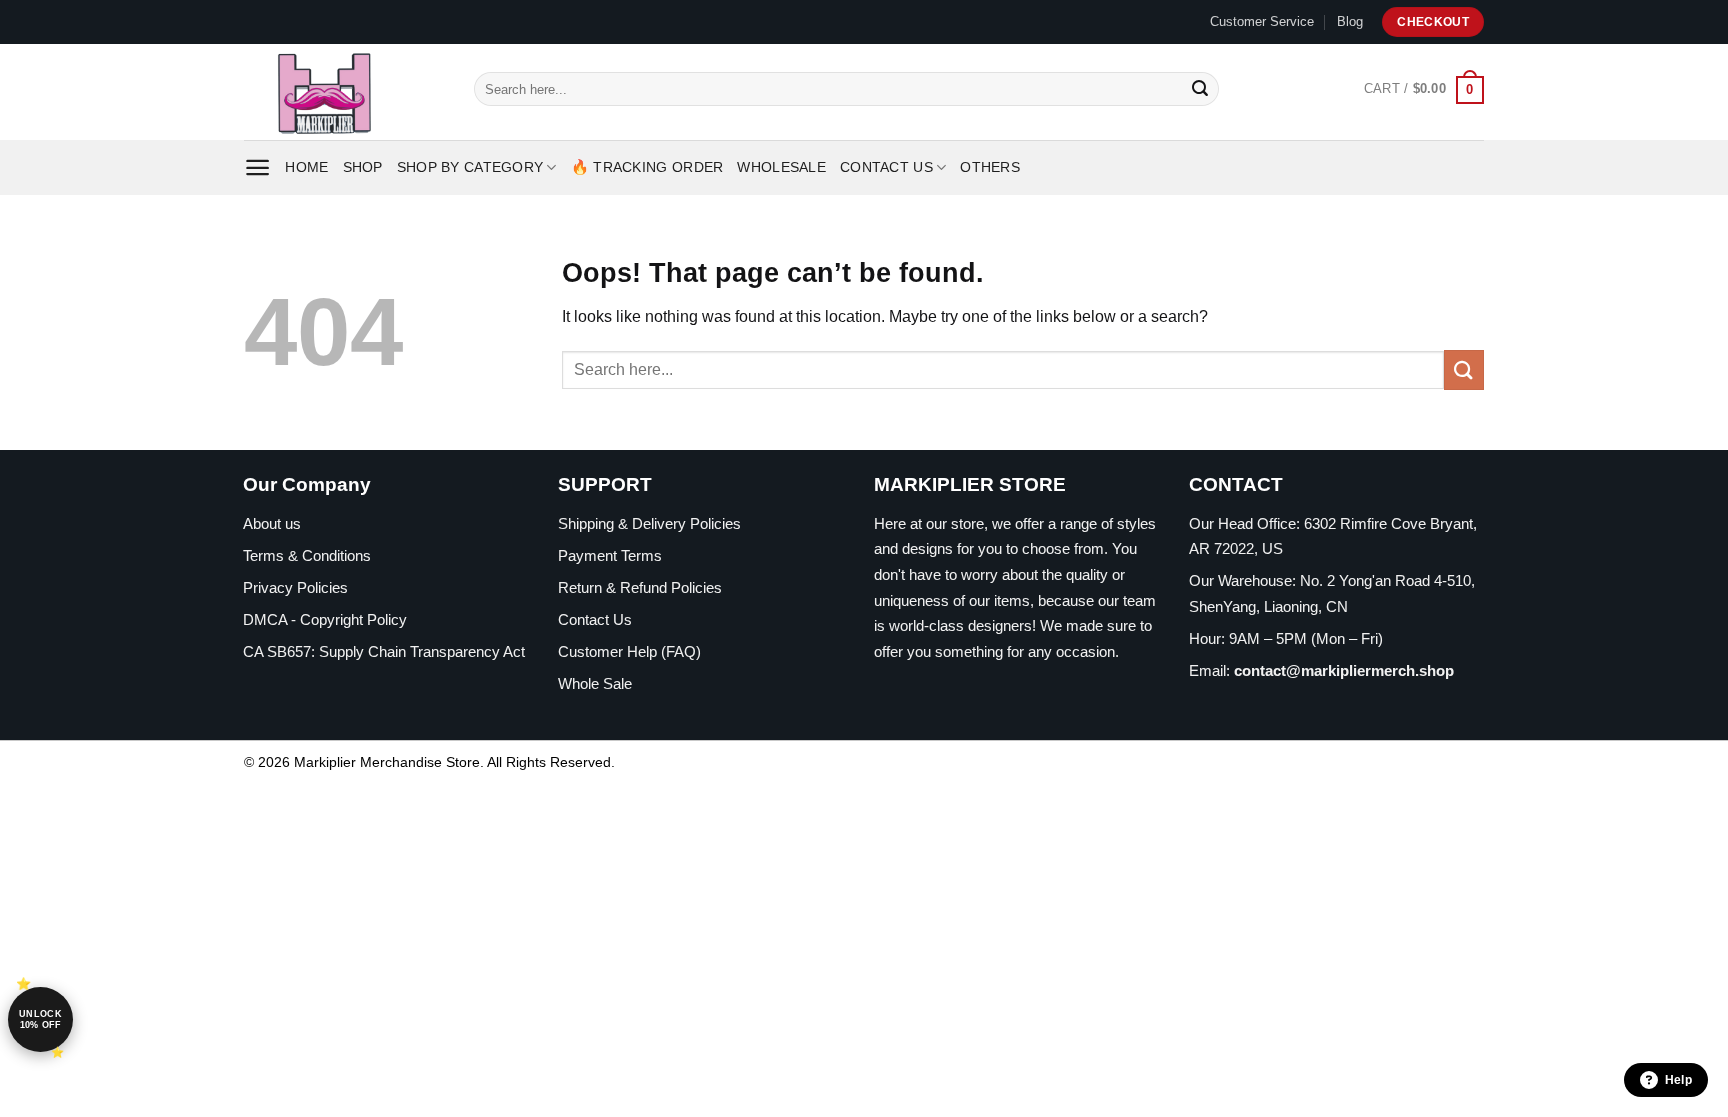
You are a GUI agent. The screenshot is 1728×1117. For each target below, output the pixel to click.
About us (272, 523)
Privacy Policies (295, 587)
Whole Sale (595, 683)
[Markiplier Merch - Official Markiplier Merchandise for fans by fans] (344, 92)
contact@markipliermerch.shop (1344, 670)
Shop (363, 167)
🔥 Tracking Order (647, 167)
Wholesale (781, 167)
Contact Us (886, 167)
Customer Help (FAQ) (629, 651)
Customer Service (1262, 21)
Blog (1350, 21)
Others (990, 167)
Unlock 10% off (40, 1019)
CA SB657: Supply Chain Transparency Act (384, 651)
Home (306, 167)
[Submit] (1200, 89)
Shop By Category (470, 167)
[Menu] (257, 167)
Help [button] (1678, 1080)
